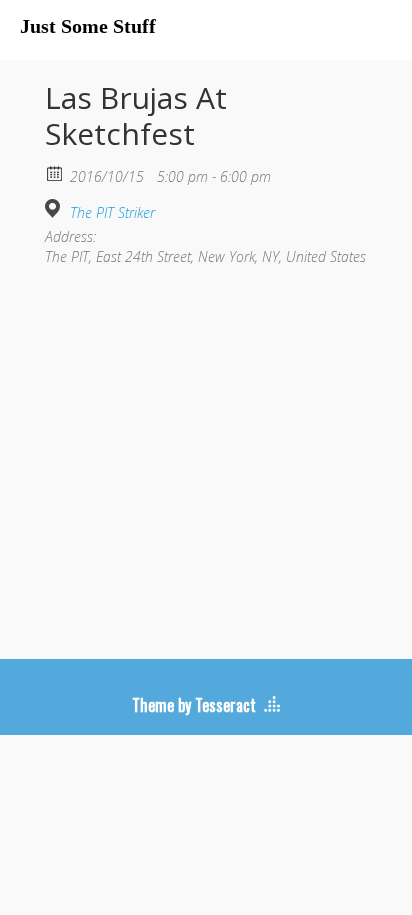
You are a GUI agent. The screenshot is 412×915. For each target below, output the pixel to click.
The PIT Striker (112, 213)
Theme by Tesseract (194, 705)
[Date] (55, 172)
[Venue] (55, 208)
